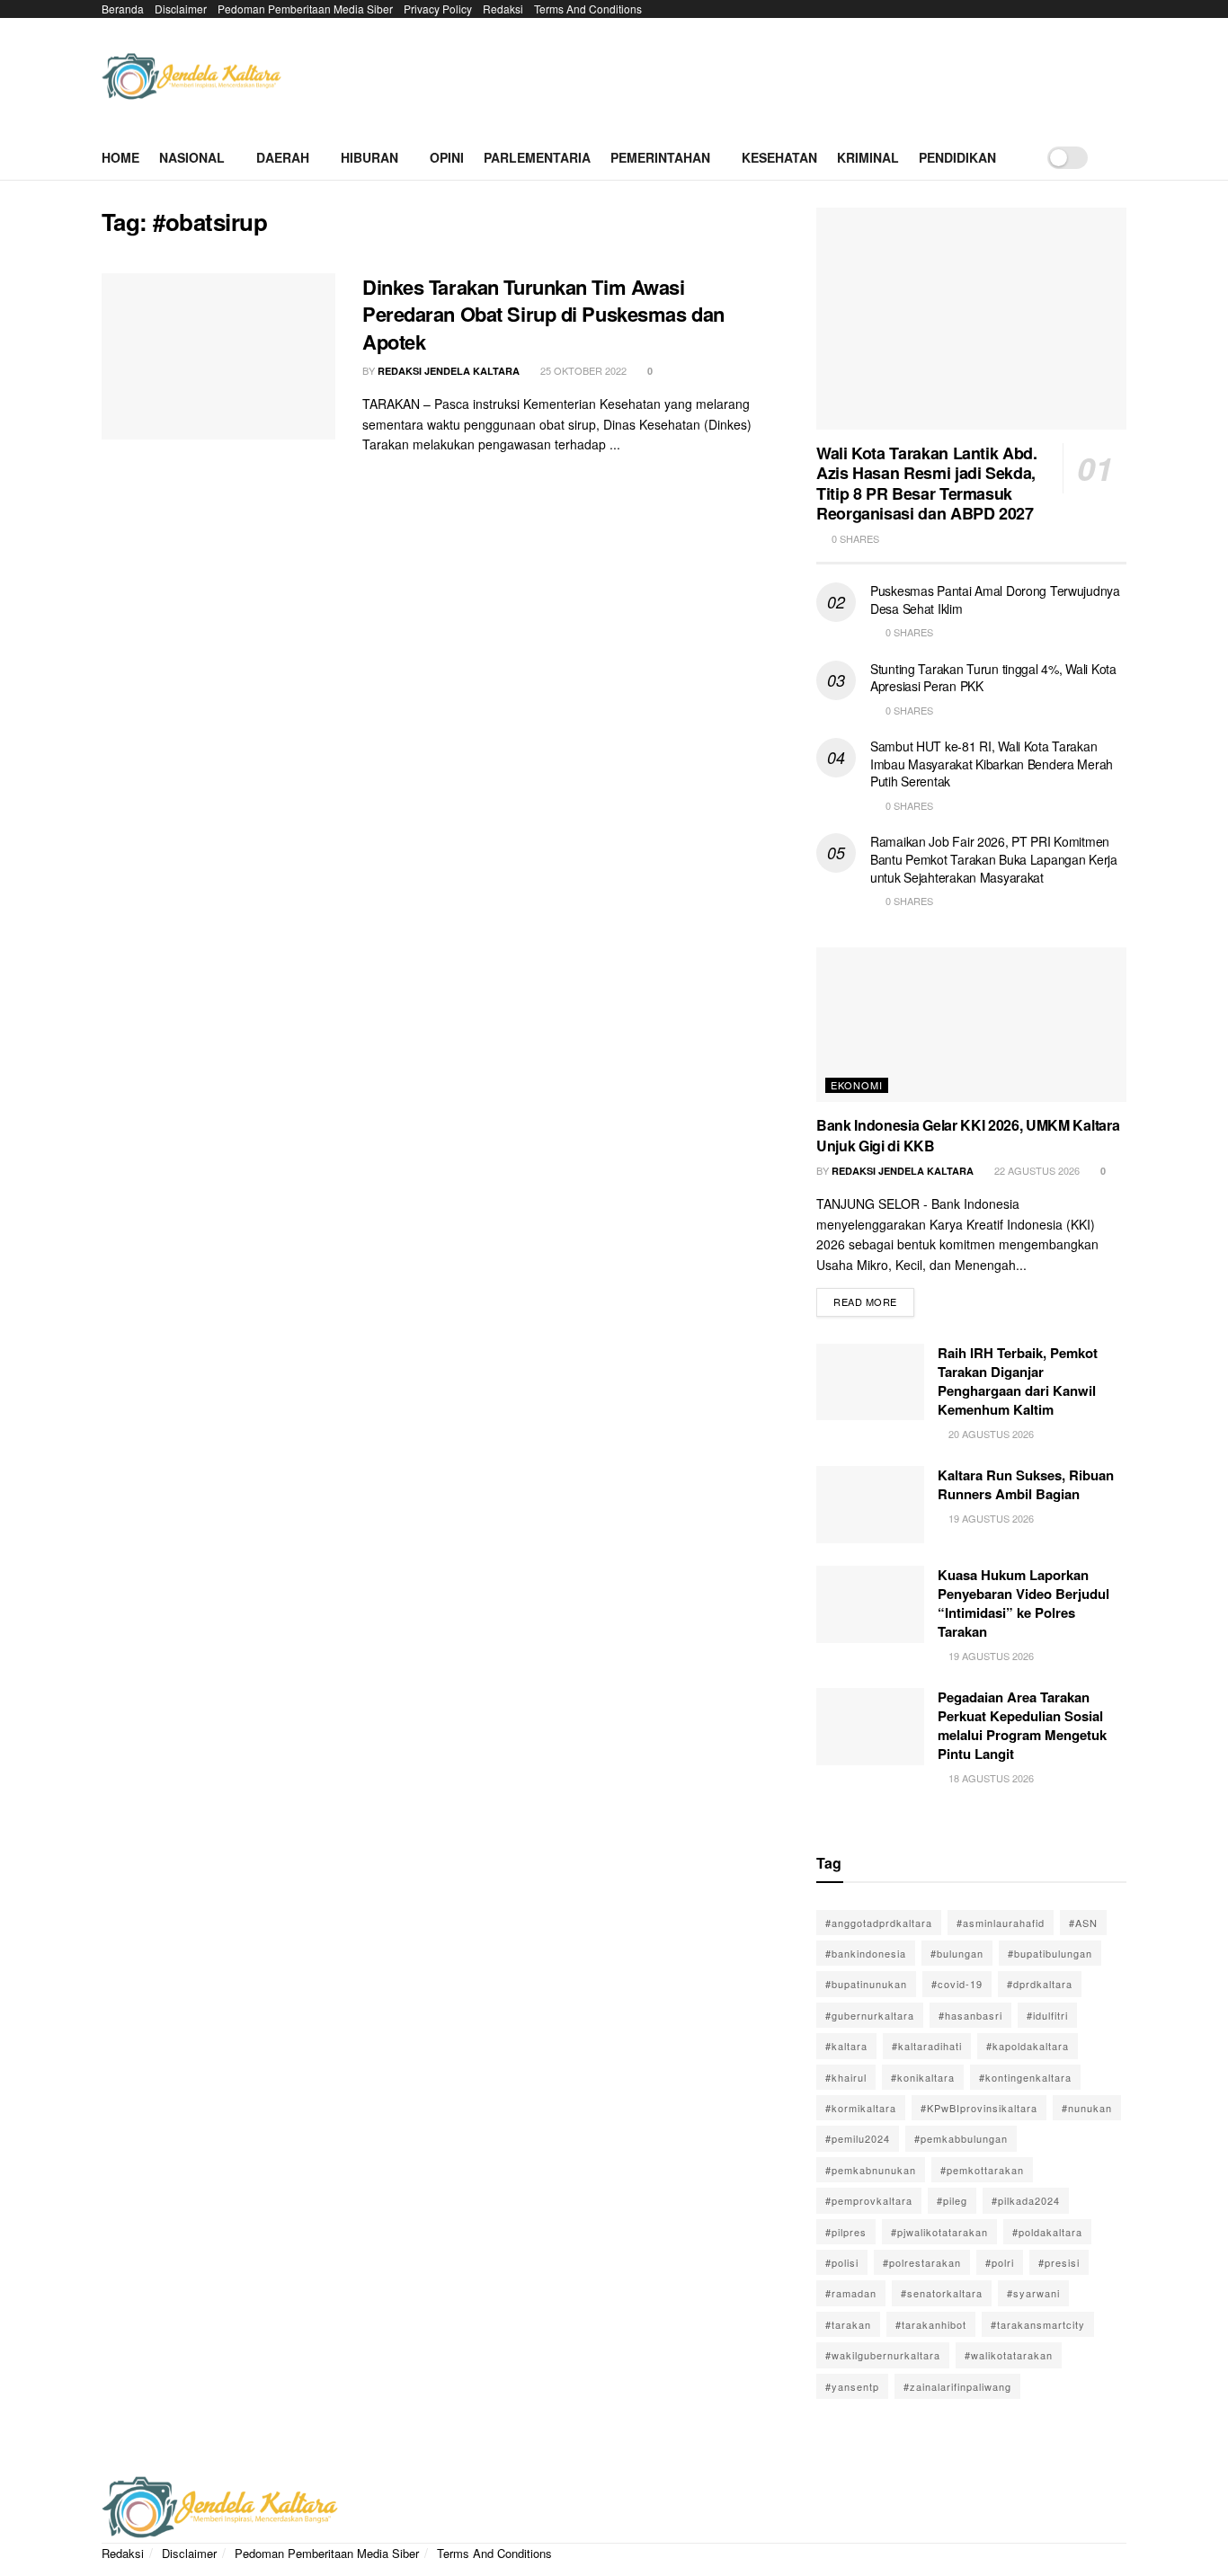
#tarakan (848, 2324)
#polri (1000, 2262)
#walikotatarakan (1009, 2355)
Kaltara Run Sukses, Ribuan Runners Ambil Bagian (1026, 1484)
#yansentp (852, 2386)
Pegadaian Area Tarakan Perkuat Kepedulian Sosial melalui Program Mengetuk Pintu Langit (1022, 1725)
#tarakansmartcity (1038, 2324)
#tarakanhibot (931, 2324)
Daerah (283, 157)
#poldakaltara (1047, 2232)
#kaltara (846, 2046)
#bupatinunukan (866, 1984)
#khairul (846, 2077)
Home (120, 157)
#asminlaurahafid (1001, 1923)
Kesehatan (779, 157)
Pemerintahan (660, 157)
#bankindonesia (866, 1953)
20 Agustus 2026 (990, 1434)
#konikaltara (923, 2077)
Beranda (123, 9)
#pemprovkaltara (869, 2200)
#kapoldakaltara (1028, 2046)
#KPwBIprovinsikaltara (979, 2108)
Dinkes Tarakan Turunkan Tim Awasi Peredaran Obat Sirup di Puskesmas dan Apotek (543, 315)
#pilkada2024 (1026, 2200)
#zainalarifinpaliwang (957, 2386)
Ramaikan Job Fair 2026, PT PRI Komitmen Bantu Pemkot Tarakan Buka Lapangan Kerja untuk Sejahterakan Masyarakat (994, 859)
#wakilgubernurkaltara (883, 2355)
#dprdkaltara (1040, 1984)
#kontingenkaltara (1025, 2077)
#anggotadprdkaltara (879, 1923)
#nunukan (1087, 2108)
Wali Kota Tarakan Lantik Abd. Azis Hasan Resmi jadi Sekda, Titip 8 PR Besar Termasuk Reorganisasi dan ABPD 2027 (927, 484)
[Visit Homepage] (191, 77)
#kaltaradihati (927, 2046)
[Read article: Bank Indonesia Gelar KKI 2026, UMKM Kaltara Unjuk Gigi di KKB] (971, 1025)
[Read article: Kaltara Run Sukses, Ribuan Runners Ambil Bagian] (870, 1505)
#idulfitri (1047, 2015)
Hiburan (369, 157)
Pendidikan (957, 157)
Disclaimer (181, 9)
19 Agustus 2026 (990, 1518)
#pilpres (846, 2232)
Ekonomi (857, 1085)
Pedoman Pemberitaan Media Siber (305, 9)
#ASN (1083, 1923)
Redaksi (503, 9)
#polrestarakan (922, 2262)
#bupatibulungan (1050, 1953)
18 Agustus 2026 (990, 1778)
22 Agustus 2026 (1036, 1170)
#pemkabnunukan (871, 2170)
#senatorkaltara (942, 2293)
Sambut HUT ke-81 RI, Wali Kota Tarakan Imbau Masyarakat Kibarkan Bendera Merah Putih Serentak (992, 764)
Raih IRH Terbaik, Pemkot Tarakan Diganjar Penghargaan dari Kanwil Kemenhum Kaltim (1018, 1381)
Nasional (192, 157)
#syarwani (1033, 2293)
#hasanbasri (970, 2015)
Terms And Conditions (588, 9)
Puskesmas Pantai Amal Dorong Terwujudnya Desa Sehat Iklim (995, 600)
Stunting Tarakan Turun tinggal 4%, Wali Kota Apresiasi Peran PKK (993, 678)
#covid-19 (957, 1984)
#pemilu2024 (858, 2138)
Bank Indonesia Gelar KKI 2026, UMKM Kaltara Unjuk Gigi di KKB (968, 1135)
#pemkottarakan (982, 2170)
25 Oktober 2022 (582, 370)
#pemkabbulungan (961, 2138)
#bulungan (957, 1953)
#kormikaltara (861, 2108)
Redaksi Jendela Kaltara (449, 371)
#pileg (952, 2200)
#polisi (842, 2262)
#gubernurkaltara (870, 2015)
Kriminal (868, 157)
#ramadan (851, 2293)
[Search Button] (1120, 157)
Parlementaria (537, 157)
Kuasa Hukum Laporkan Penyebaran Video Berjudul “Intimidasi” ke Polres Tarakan (1023, 1603)
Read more (874, 1298)
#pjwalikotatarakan (939, 2232)
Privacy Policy (438, 9)
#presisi (1059, 2262)
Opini (447, 157)
